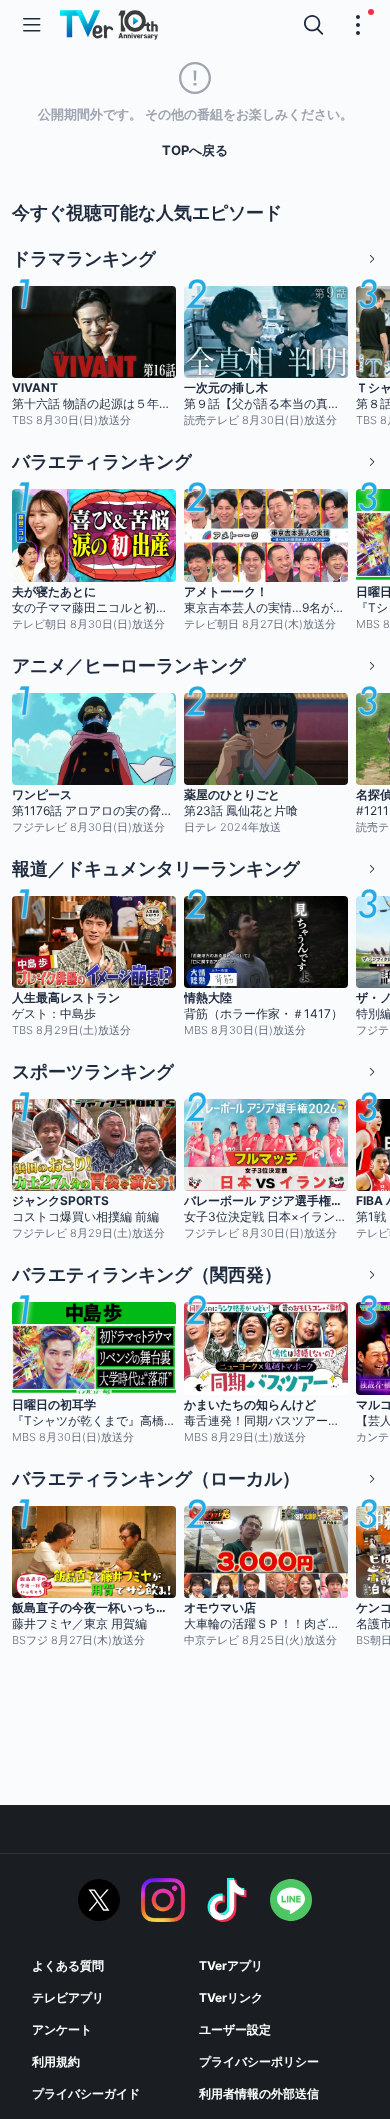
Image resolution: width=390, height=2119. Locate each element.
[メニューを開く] (32, 25)
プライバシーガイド (86, 2093)
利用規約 (56, 2061)
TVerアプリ (231, 1965)
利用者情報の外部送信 (259, 2093)
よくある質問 (68, 1965)
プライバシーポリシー (259, 2061)
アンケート (62, 2029)
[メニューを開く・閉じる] (358, 25)
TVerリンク (231, 1997)
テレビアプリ (68, 1997)
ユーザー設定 (235, 2029)
